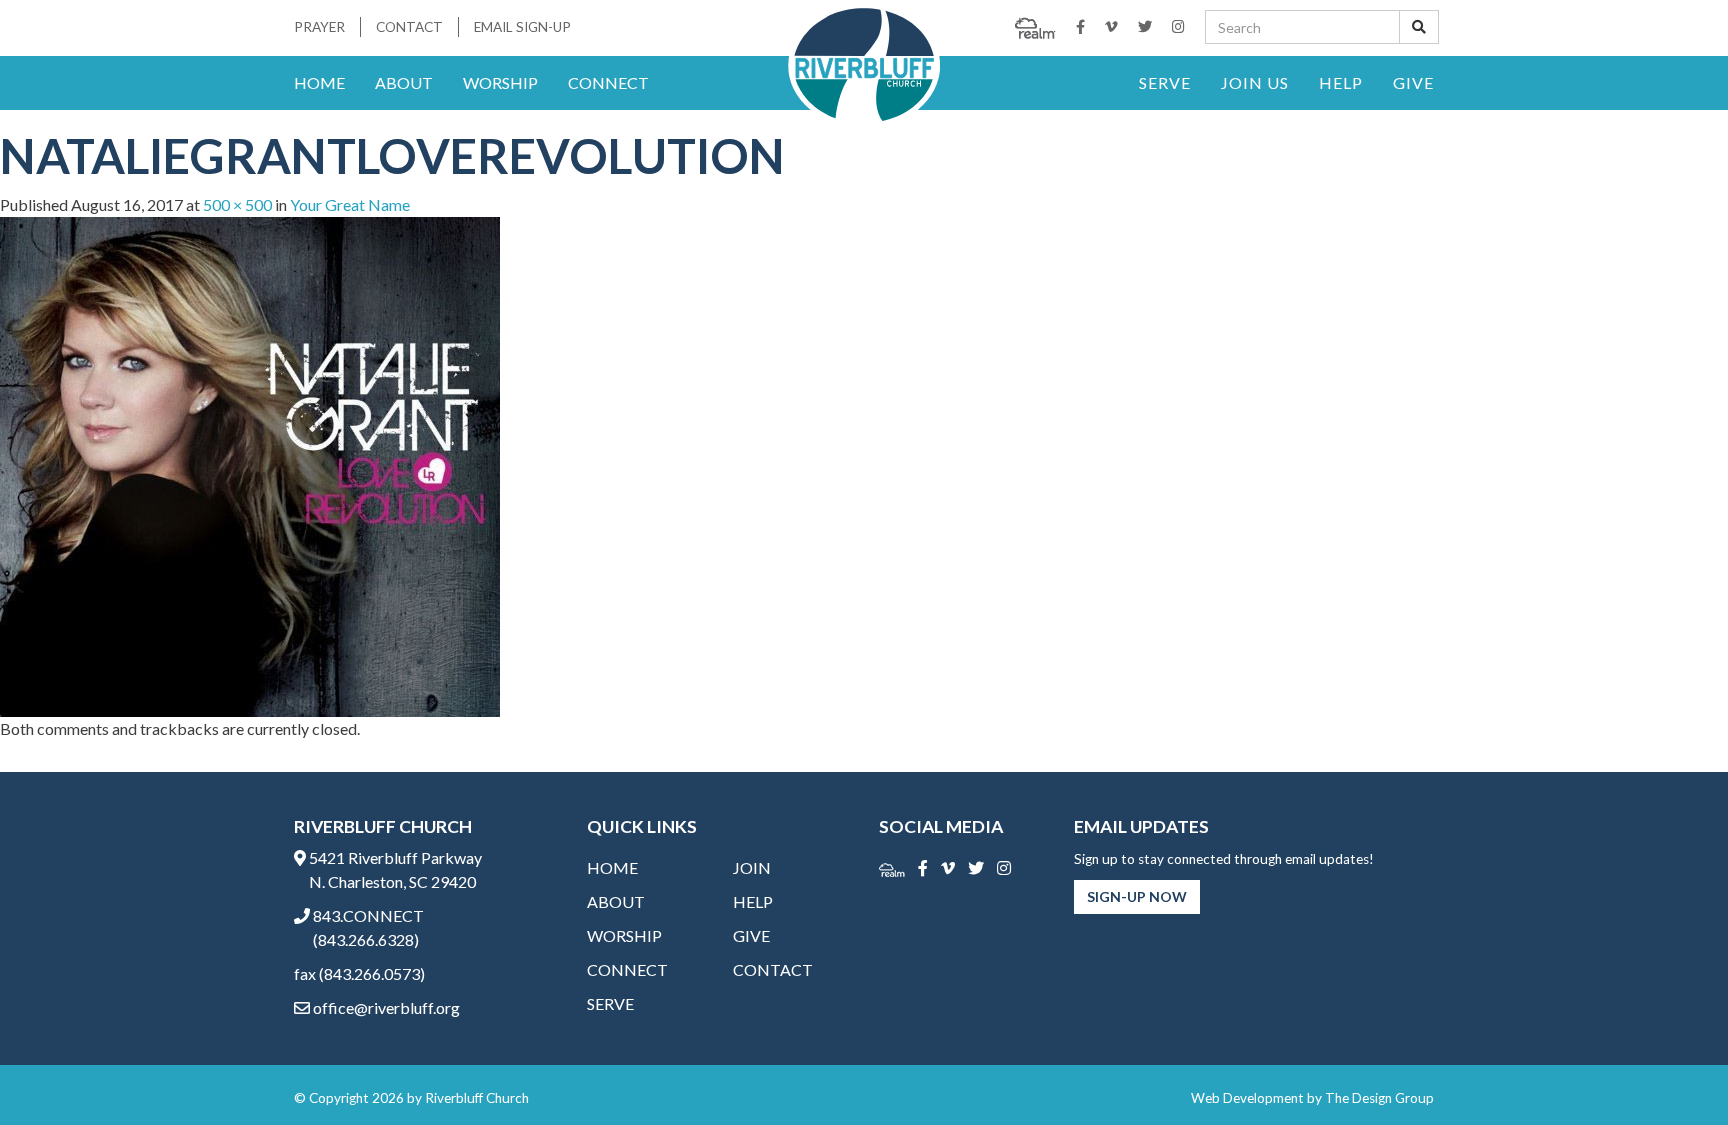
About (404, 82)
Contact (409, 27)
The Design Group (1379, 1098)
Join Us (1255, 82)
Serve (1165, 82)
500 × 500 (237, 204)
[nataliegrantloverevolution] (250, 464)
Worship (500, 82)
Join (752, 867)
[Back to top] (1672, 1069)
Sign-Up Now (1137, 896)
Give (1413, 82)
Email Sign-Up (522, 27)
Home (319, 82)
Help (1341, 82)
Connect (608, 82)
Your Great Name (350, 204)
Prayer (319, 27)
